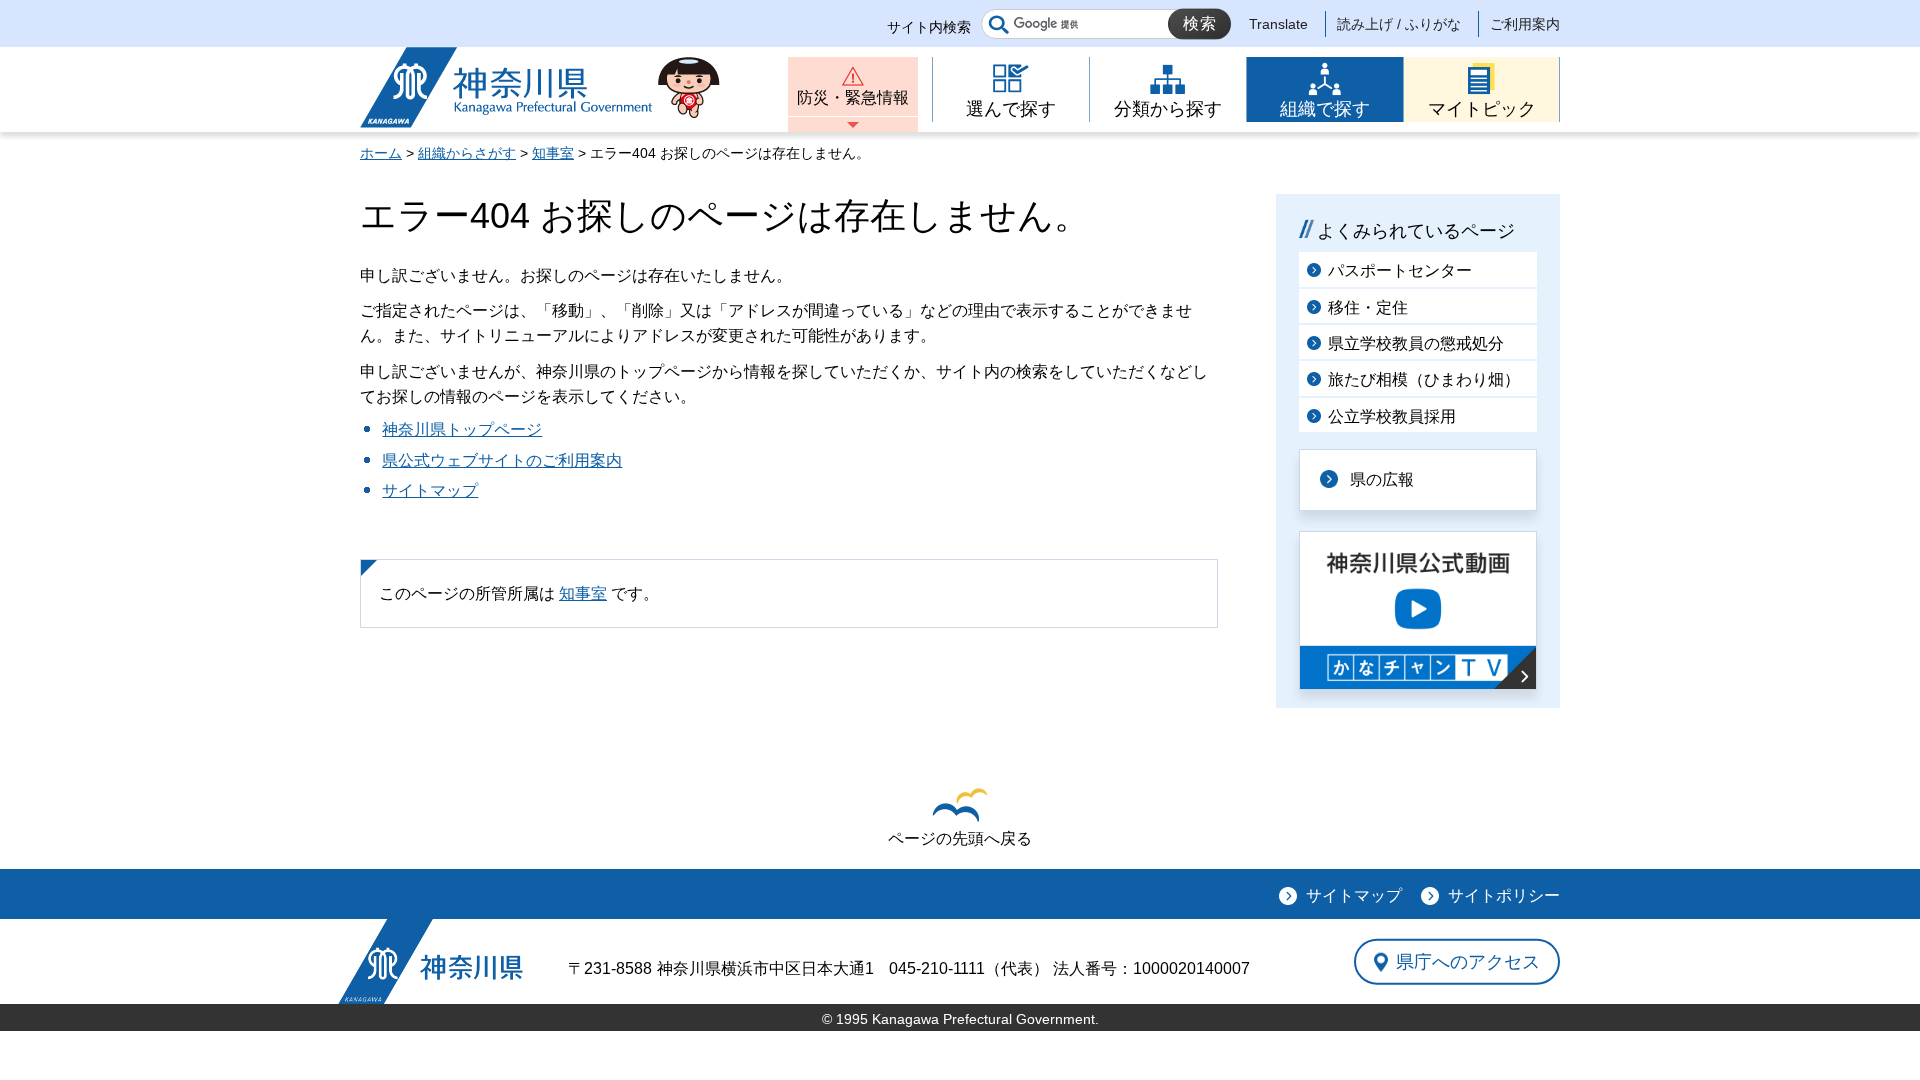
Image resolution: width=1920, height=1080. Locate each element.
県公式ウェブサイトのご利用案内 (502, 460)
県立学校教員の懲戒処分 (1416, 343)
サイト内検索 (929, 27)
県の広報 (1382, 479)
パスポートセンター (1400, 270)
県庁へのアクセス (1468, 961)
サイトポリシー (1504, 895)
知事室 (553, 153)
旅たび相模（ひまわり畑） (1424, 379)
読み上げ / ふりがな (1399, 24)
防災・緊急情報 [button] (853, 97)
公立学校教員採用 (1392, 416)
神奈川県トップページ (462, 429)
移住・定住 (1368, 307)
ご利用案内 (1525, 24)
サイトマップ (430, 490)
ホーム (381, 153)
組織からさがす (467, 153)
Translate (1278, 24)
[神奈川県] (430, 961)
